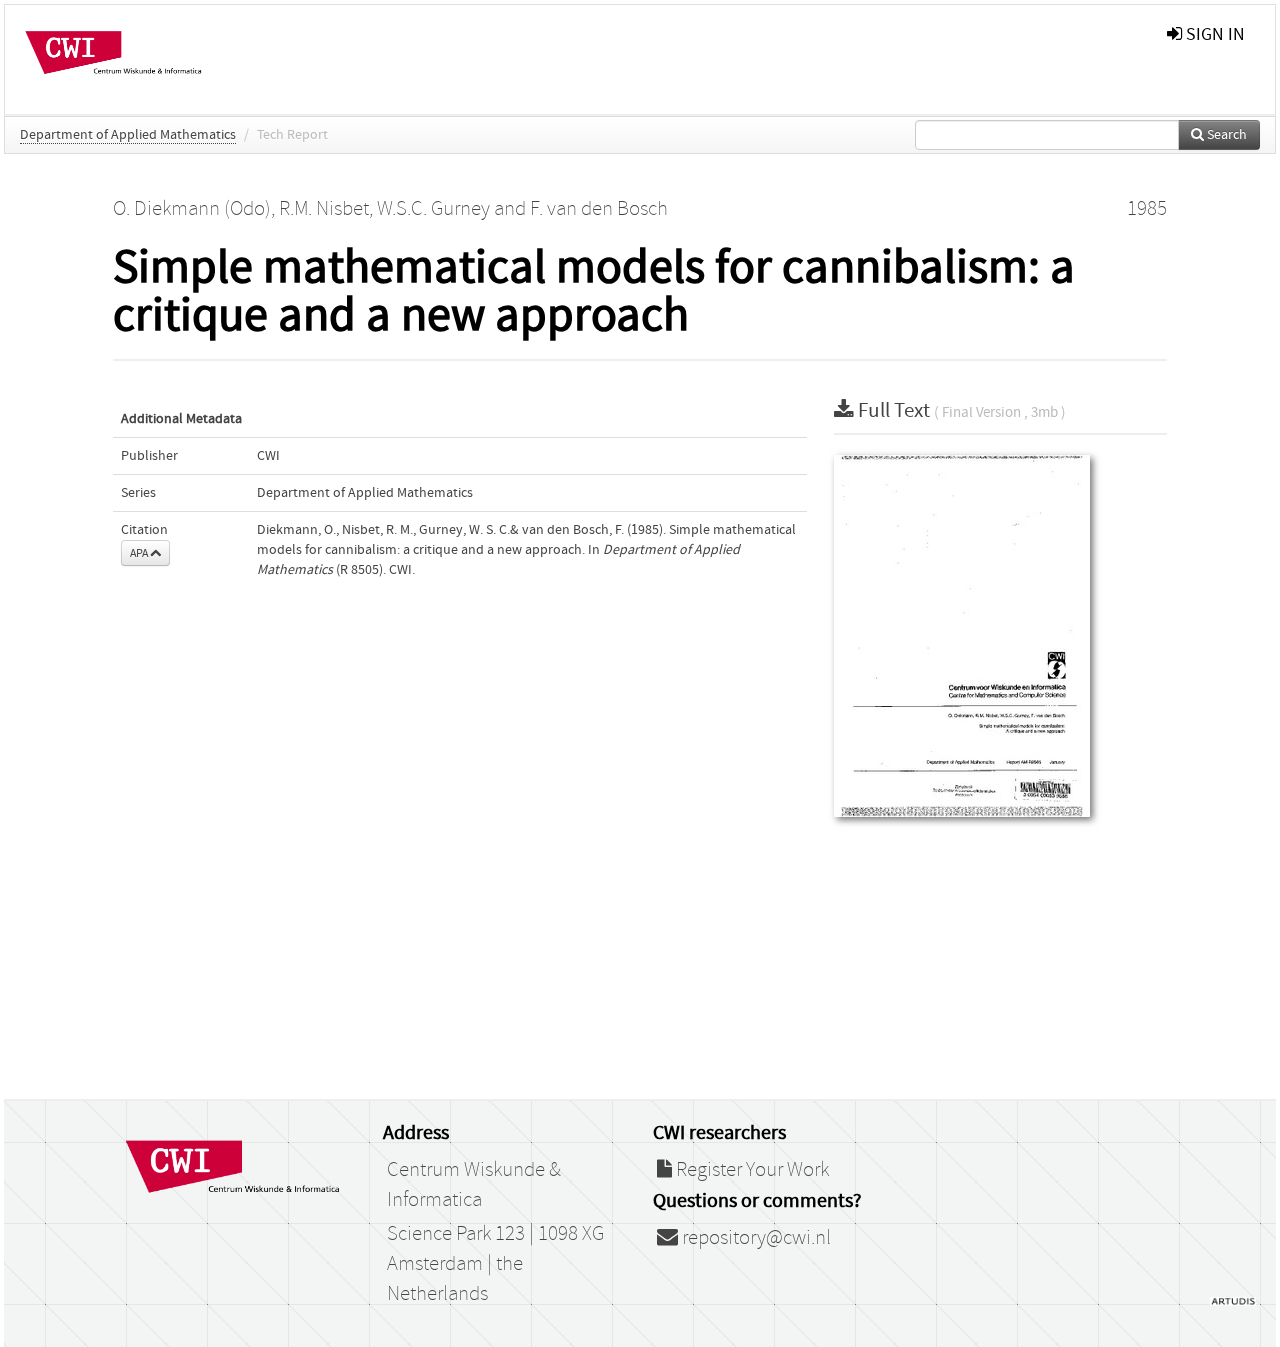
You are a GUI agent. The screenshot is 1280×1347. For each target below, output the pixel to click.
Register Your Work (750, 1170)
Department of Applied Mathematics (128, 135)
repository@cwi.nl (754, 1238)
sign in (1213, 34)
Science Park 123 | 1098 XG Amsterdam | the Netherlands (495, 1264)
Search (1225, 135)
